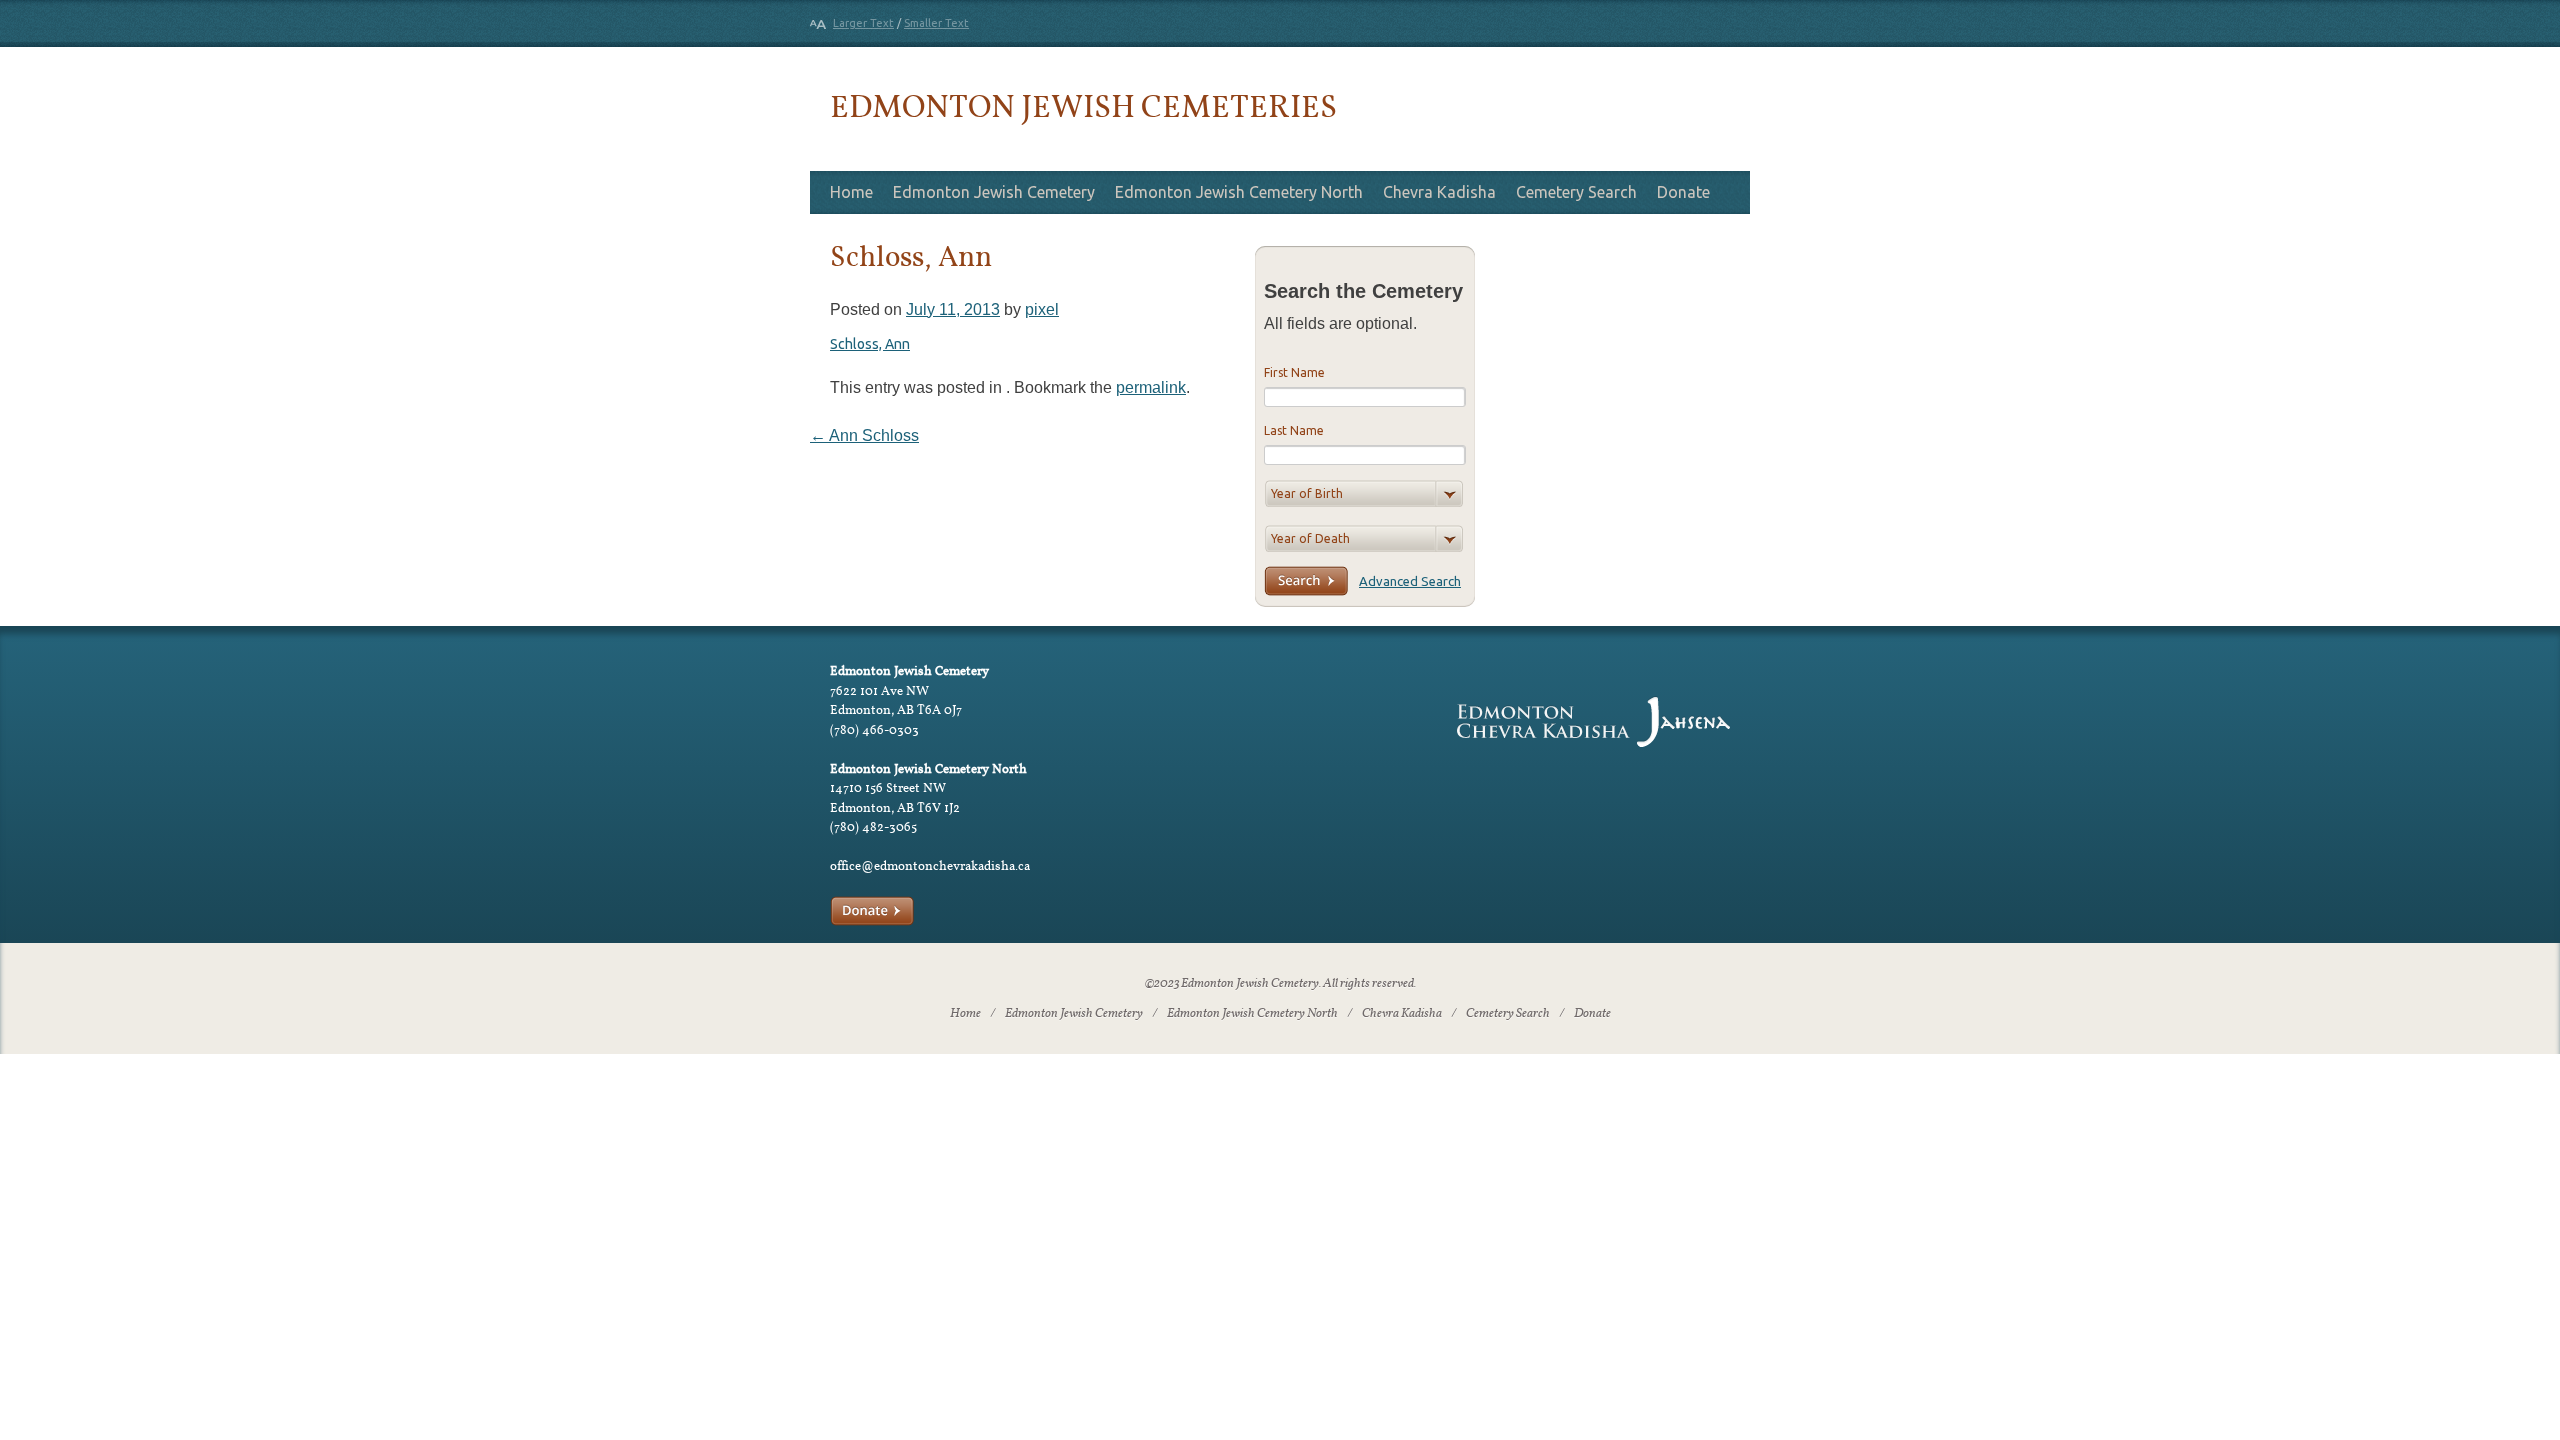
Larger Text (863, 23)
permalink (1151, 387)
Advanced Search (1410, 581)
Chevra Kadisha (1439, 192)
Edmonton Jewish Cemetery (994, 192)
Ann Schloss (864, 435)
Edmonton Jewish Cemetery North (1239, 192)
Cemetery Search (1576, 192)
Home (851, 192)
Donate (1683, 192)
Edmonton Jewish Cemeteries (1083, 105)
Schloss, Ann (870, 344)
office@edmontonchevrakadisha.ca (930, 865)
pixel (1042, 309)
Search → (1306, 581)
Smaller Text (936, 23)
